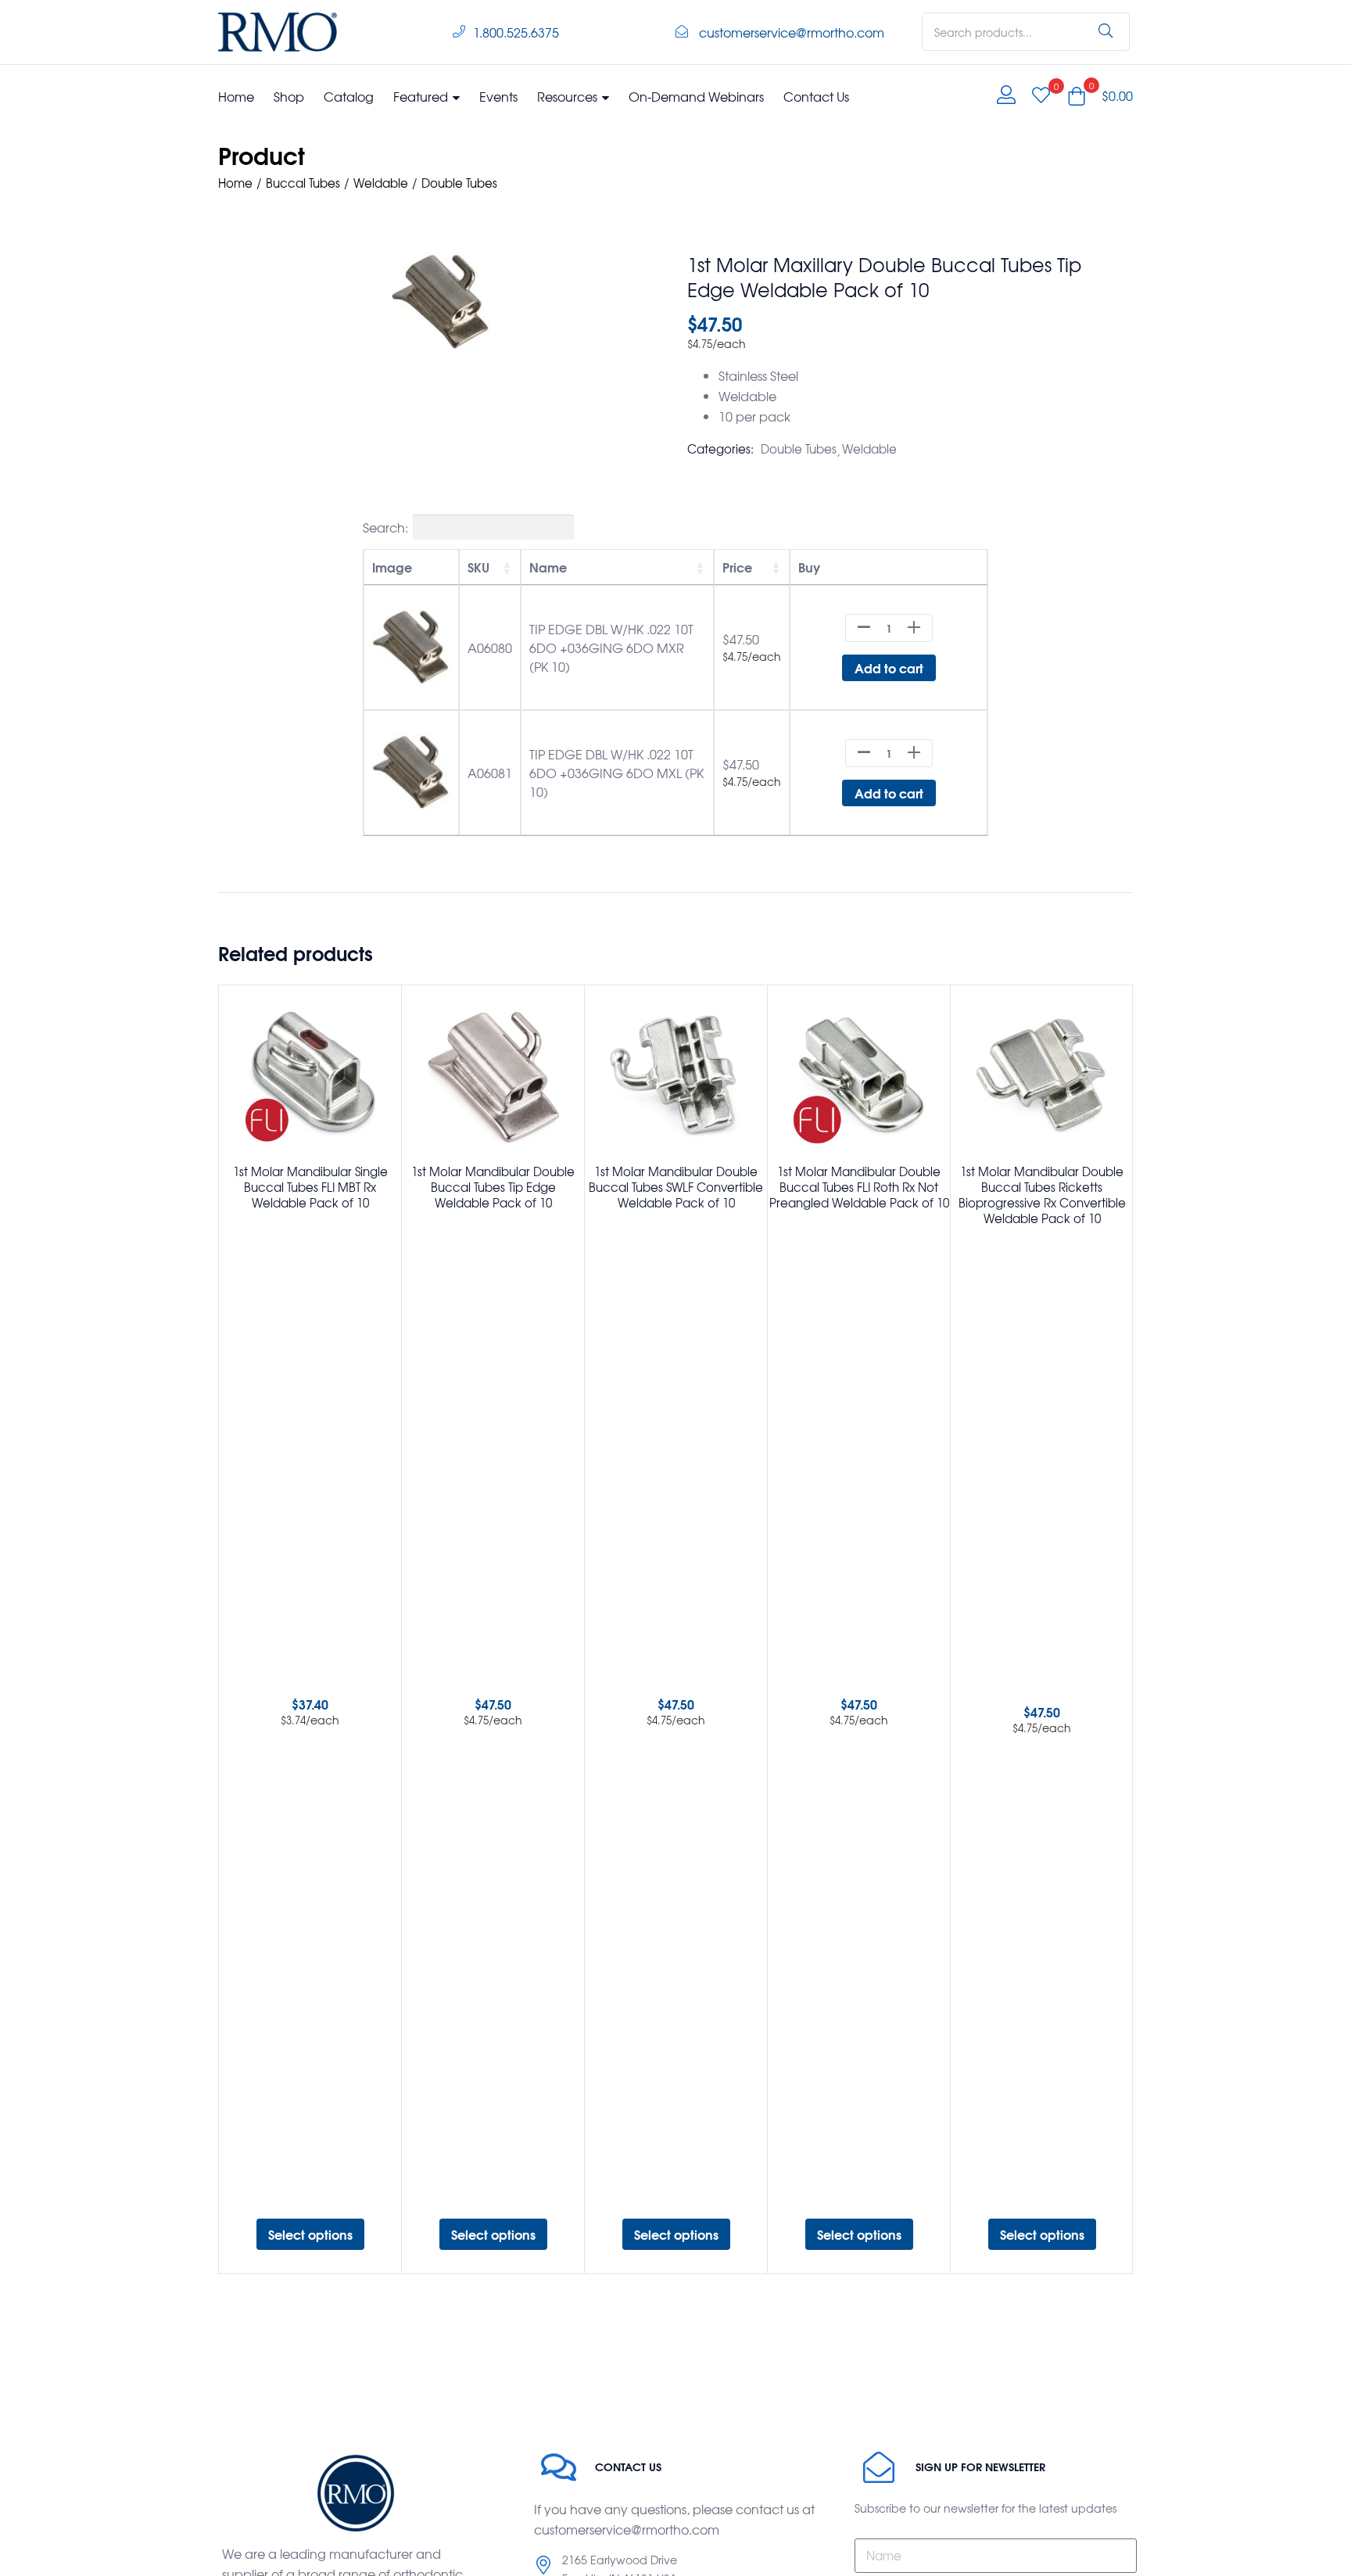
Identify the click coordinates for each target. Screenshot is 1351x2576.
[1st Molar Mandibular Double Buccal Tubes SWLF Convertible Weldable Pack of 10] (676, 1076)
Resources (569, 96)
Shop (289, 96)
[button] (1100, 95)
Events (498, 96)
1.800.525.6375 (516, 32)
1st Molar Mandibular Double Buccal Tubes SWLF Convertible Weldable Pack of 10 (676, 1187)
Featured (422, 96)
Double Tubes (459, 183)
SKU (478, 567)
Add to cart (889, 667)
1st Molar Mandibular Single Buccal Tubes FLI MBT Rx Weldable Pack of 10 (310, 1187)
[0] (1041, 95)
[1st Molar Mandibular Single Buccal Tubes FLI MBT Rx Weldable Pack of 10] (310, 1076)
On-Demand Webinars (696, 96)
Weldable (381, 183)
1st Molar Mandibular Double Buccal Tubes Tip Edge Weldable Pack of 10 (493, 1187)
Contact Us (816, 96)
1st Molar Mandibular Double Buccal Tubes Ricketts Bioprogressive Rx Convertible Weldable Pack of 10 (1042, 1195)
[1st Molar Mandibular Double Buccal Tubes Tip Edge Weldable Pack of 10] (493, 1076)
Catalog (349, 96)
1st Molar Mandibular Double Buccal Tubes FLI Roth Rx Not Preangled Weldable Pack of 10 (859, 1187)
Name (548, 567)
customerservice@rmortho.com (792, 32)
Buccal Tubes (303, 183)
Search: (385, 527)
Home (236, 96)
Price (737, 567)
